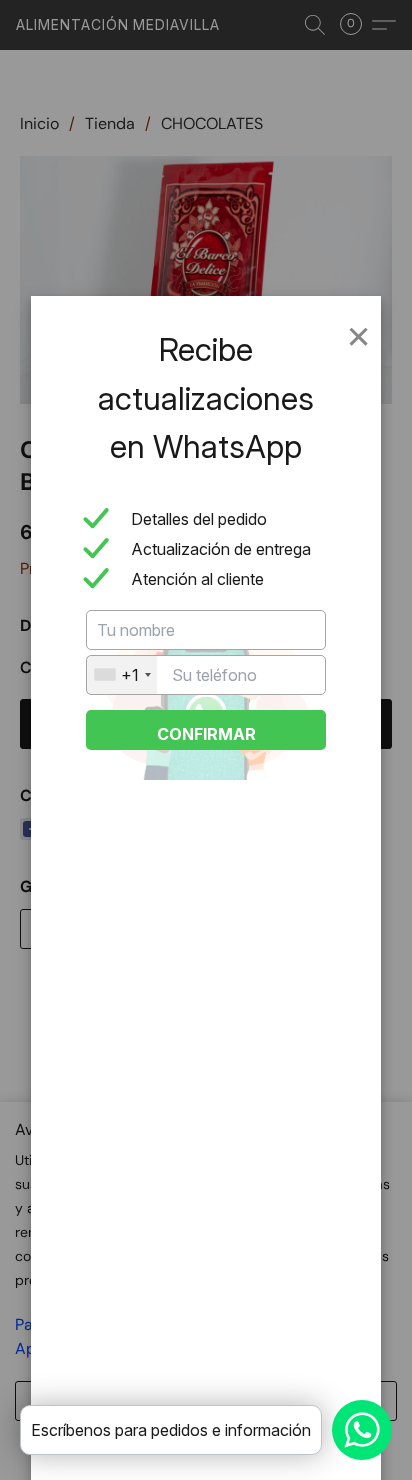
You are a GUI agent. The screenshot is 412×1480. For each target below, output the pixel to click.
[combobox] (122, 675)
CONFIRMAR (206, 734)
